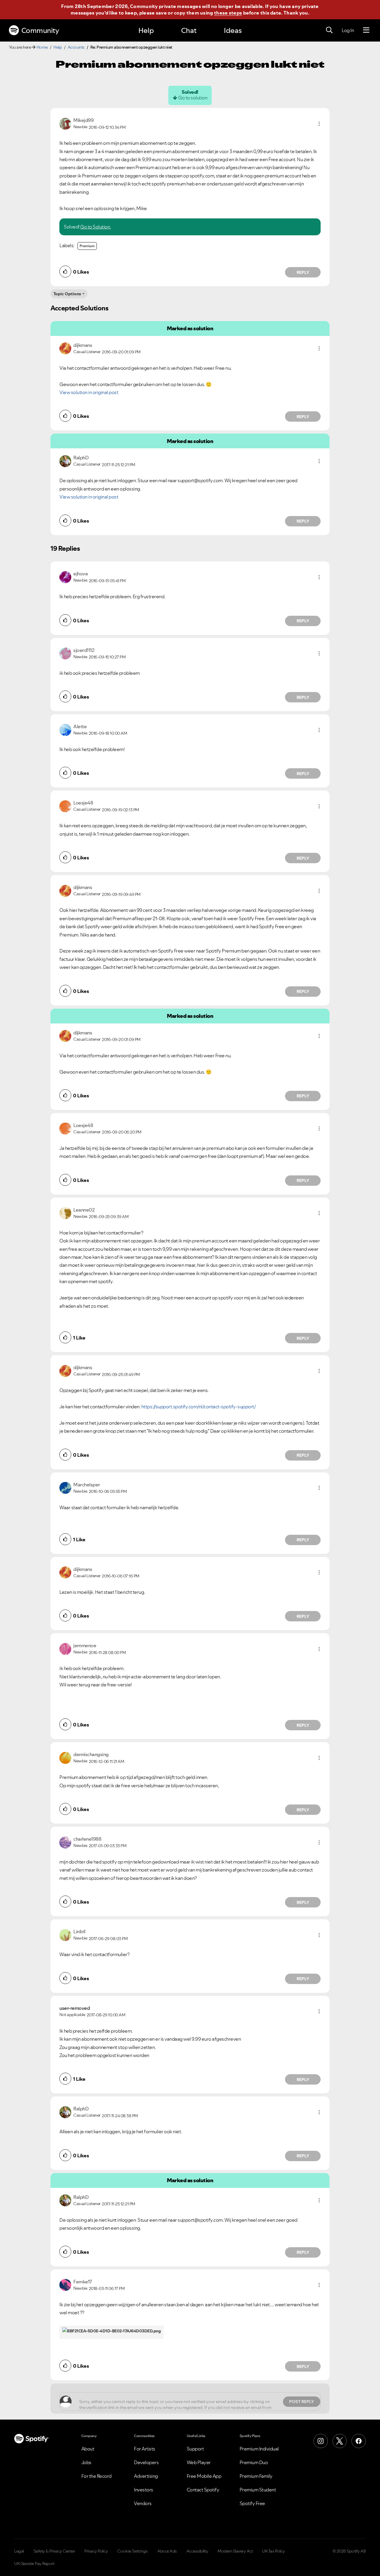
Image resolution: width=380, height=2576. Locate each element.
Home (42, 47)
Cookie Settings (133, 2551)
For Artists (145, 2449)
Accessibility (197, 2551)
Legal (19, 2551)
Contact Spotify (203, 2490)
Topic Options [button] (67, 294)
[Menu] (366, 30)
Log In (348, 30)
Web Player (199, 2462)
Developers (146, 2462)
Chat (189, 30)
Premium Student (258, 2490)
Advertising (146, 2476)
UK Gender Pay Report (34, 2564)
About (88, 2449)
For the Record (96, 2476)
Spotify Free (252, 2503)
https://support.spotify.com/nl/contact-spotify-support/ (199, 1407)
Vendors (143, 2503)
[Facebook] (359, 2441)
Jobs (86, 2462)
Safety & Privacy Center (54, 2551)
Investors (144, 2490)
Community (40, 30)
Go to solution (193, 98)
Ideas (233, 30)
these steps (228, 13)
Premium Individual (259, 2449)
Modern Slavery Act (235, 2551)
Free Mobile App (204, 2476)
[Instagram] (321, 2441)
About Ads (167, 2551)
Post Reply (302, 2402)
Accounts (76, 47)
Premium (87, 246)
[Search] (329, 30)
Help (146, 30)
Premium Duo (254, 2462)
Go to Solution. (96, 227)
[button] (319, 124)
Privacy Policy (96, 2551)
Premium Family (256, 2476)
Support (195, 2449)
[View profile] (65, 123)
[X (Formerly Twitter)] (340, 2441)
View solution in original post (89, 392)
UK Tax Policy (274, 2551)
